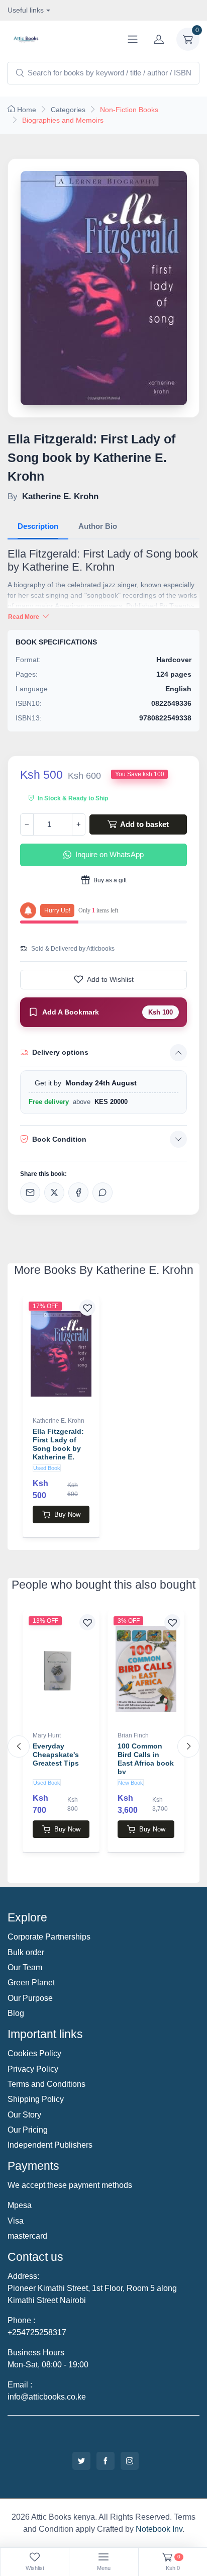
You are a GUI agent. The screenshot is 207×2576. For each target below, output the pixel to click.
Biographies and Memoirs (63, 120)
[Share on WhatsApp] (102, 1192)
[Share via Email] (30, 1192)
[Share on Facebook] (78, 1192)
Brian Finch (133, 1735)
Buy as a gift (109, 880)
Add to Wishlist (110, 979)
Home (27, 110)
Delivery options (60, 1052)
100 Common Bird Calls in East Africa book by (146, 1759)
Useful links (26, 10)
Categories (68, 110)
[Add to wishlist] (87, 1308)
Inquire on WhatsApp (110, 854)
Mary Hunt (47, 1735)
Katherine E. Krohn (59, 1421)
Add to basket (144, 824)
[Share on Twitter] (54, 1192)
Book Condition (59, 1139)
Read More (24, 617)
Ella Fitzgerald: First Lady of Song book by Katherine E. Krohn (58, 1448)
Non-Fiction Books (129, 110)
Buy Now (67, 1514)
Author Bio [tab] (98, 526)
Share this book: (43, 1174)
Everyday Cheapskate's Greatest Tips (56, 1755)
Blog (16, 2013)
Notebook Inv (159, 2529)
